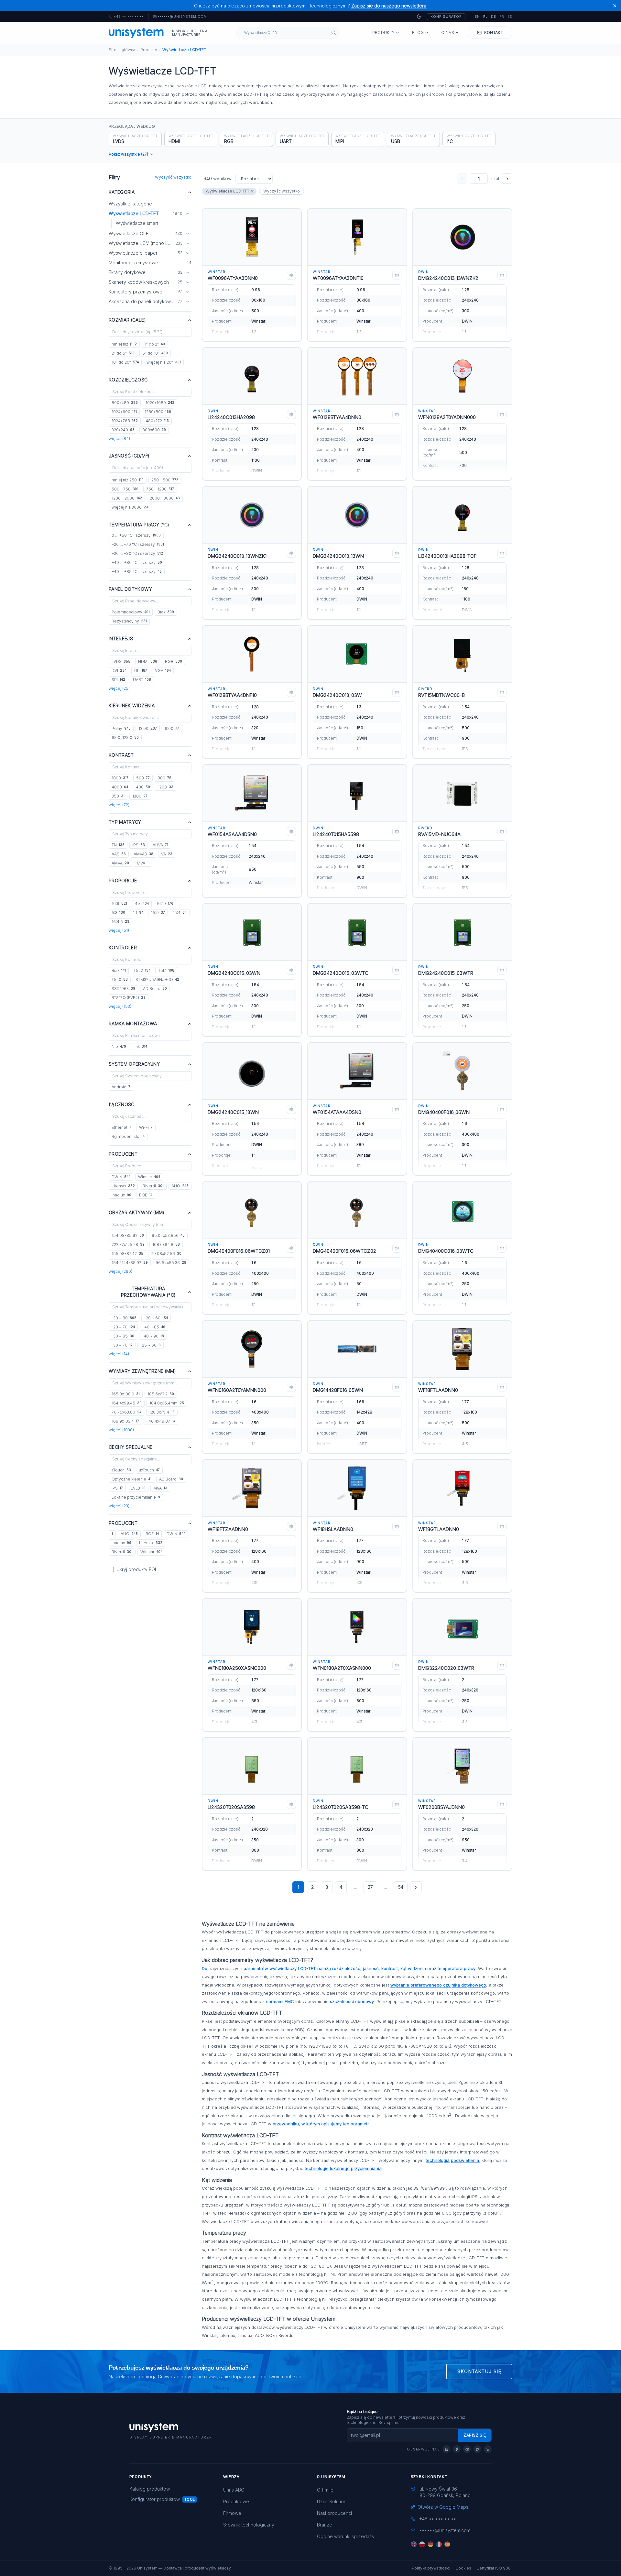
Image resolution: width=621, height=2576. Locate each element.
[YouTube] (467, 2449)
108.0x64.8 (166, 1244)
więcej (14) (119, 1354)
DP (141, 671)
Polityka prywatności (431, 2568)
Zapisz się (475, 2435)
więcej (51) (119, 930)
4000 (120, 787)
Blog (418, 33)
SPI (118, 680)
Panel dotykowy (130, 589)
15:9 (158, 913)
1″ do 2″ (155, 344)
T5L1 (166, 970)
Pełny (121, 728)
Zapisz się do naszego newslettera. (389, 6)
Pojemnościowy (131, 612)
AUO (180, 1186)
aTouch (121, 1470)
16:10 (165, 903)
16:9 (119, 903)
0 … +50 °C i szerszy (136, 535)
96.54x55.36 (171, 1263)
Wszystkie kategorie (130, 204)
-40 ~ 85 (154, 1327)
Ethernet (121, 1127)
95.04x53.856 (168, 1235)
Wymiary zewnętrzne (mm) (142, 1371)
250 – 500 (165, 480)
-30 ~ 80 (124, 1318)
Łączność (122, 1104)
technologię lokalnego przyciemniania (343, 2168)
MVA (143, 863)
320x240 (123, 430)
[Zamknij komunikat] (615, 6)
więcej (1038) (121, 1430)
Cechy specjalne (131, 1447)
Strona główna (122, 50)
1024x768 (125, 421)
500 (143, 778)
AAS (119, 854)
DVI (119, 671)
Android (121, 1087)
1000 (120, 778)
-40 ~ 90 (153, 1336)
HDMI (148, 661)
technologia (438, 2160)
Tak (141, 1046)
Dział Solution (332, 2501)
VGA (163, 671)
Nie (119, 1046)
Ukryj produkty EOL (137, 1569)
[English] (414, 2544)
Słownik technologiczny (249, 2525)
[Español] (447, 2544)
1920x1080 (160, 403)
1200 (166, 787)
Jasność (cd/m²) (129, 456)
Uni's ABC (234, 2490)
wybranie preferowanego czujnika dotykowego (438, 1985)
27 (370, 1887)
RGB (174, 661)
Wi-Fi (146, 1127)
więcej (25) (119, 688)
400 (143, 787)
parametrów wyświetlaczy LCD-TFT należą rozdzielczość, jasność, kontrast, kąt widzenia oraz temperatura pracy (360, 1968)
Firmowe (232, 2513)
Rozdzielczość (128, 380)
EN (477, 17)
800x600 (154, 430)
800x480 (125, 403)
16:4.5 (120, 922)
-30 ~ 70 (122, 1345)
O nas (448, 33)
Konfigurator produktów (155, 2499)
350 (118, 796)
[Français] (439, 2544)
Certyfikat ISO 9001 (494, 2568)
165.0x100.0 (126, 1394)
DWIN (121, 1177)
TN (118, 845)
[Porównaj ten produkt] (291, 275)
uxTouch (149, 1470)
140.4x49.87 (161, 1421)
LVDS (121, 661)
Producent (123, 1154)
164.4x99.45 (127, 1403)
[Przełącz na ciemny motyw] (419, 17)
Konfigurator (446, 17)
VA (167, 854)
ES (510, 17)
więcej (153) (120, 1006)
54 (401, 1887)
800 (164, 778)
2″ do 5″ (123, 353)
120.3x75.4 (162, 1412)
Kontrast (121, 755)
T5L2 (142, 970)
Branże (325, 2525)
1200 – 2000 (127, 498)
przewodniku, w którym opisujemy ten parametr (321, 2124)
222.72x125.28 (128, 1244)
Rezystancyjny (129, 621)
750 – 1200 (160, 489)
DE (494, 17)
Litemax (123, 1186)
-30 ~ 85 (123, 1336)
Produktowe (236, 2501)
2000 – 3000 (165, 498)
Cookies (463, 2568)
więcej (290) (120, 1271)
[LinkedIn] (446, 2449)
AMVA (120, 863)
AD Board (155, 989)
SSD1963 (123, 989)
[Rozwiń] (188, 234)
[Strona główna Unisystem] (136, 33)
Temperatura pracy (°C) (139, 525)
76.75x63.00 (126, 1412)
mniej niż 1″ (124, 344)
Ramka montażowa (133, 1024)
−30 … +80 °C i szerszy (137, 553)
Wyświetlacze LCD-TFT (228, 191)
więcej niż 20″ (164, 362)
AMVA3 (143, 854)
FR (502, 17)
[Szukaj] (334, 33)
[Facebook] (457, 2449)
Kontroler (123, 947)
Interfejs (121, 638)
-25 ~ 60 (151, 1345)
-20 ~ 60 (156, 1318)
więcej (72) (119, 805)
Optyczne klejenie (131, 1479)
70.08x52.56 (166, 1254)
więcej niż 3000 (130, 507)
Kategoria (122, 192)
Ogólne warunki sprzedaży (346, 2536)
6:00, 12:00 (125, 738)
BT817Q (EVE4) (129, 998)
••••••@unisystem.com (182, 17)
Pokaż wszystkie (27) (128, 154)
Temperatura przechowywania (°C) (148, 1292)
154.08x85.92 (128, 1235)
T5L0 (120, 980)
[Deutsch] (430, 2544)
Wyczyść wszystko (173, 177)
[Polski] (422, 2544)
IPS (139, 845)
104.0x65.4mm (167, 1403)
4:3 (142, 903)
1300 (140, 796)
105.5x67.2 (161, 1394)
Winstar (149, 1177)
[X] (477, 2449)
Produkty (383, 33)
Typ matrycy (125, 822)
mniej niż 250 (128, 480)
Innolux (121, 1195)
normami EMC (280, 2001)
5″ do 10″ (155, 353)
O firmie (325, 2490)
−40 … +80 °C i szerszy (137, 562)
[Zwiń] (188, 214)
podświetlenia (465, 2160)
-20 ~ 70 (123, 1327)
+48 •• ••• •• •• (126, 17)
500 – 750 (125, 489)
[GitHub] (488, 2449)
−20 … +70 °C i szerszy (138, 544)
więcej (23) (119, 1506)
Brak (166, 612)
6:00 (172, 728)
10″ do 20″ (125, 362)
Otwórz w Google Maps (443, 2507)
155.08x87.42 (127, 1254)
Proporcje (123, 881)
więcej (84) (119, 439)
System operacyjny (134, 1064)
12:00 (148, 728)
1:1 (138, 913)
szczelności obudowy (352, 2001)
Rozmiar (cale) (127, 320)
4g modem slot (128, 1136)
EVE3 (138, 1488)
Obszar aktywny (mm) (137, 1212)
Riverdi (153, 1186)
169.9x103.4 (125, 1421)
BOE (146, 1195)
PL (485, 17)
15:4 (180, 913)
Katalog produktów (150, 2489)
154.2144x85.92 (130, 1263)
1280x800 (158, 412)
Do (205, 1968)
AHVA (160, 845)
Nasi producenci (334, 2513)
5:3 (118, 913)
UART (142, 680)
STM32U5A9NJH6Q (157, 980)
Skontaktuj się (479, 2371)
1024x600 (124, 412)
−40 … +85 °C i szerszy (137, 572)
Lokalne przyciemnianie (136, 1497)
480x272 (157, 421)
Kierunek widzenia (132, 705)
